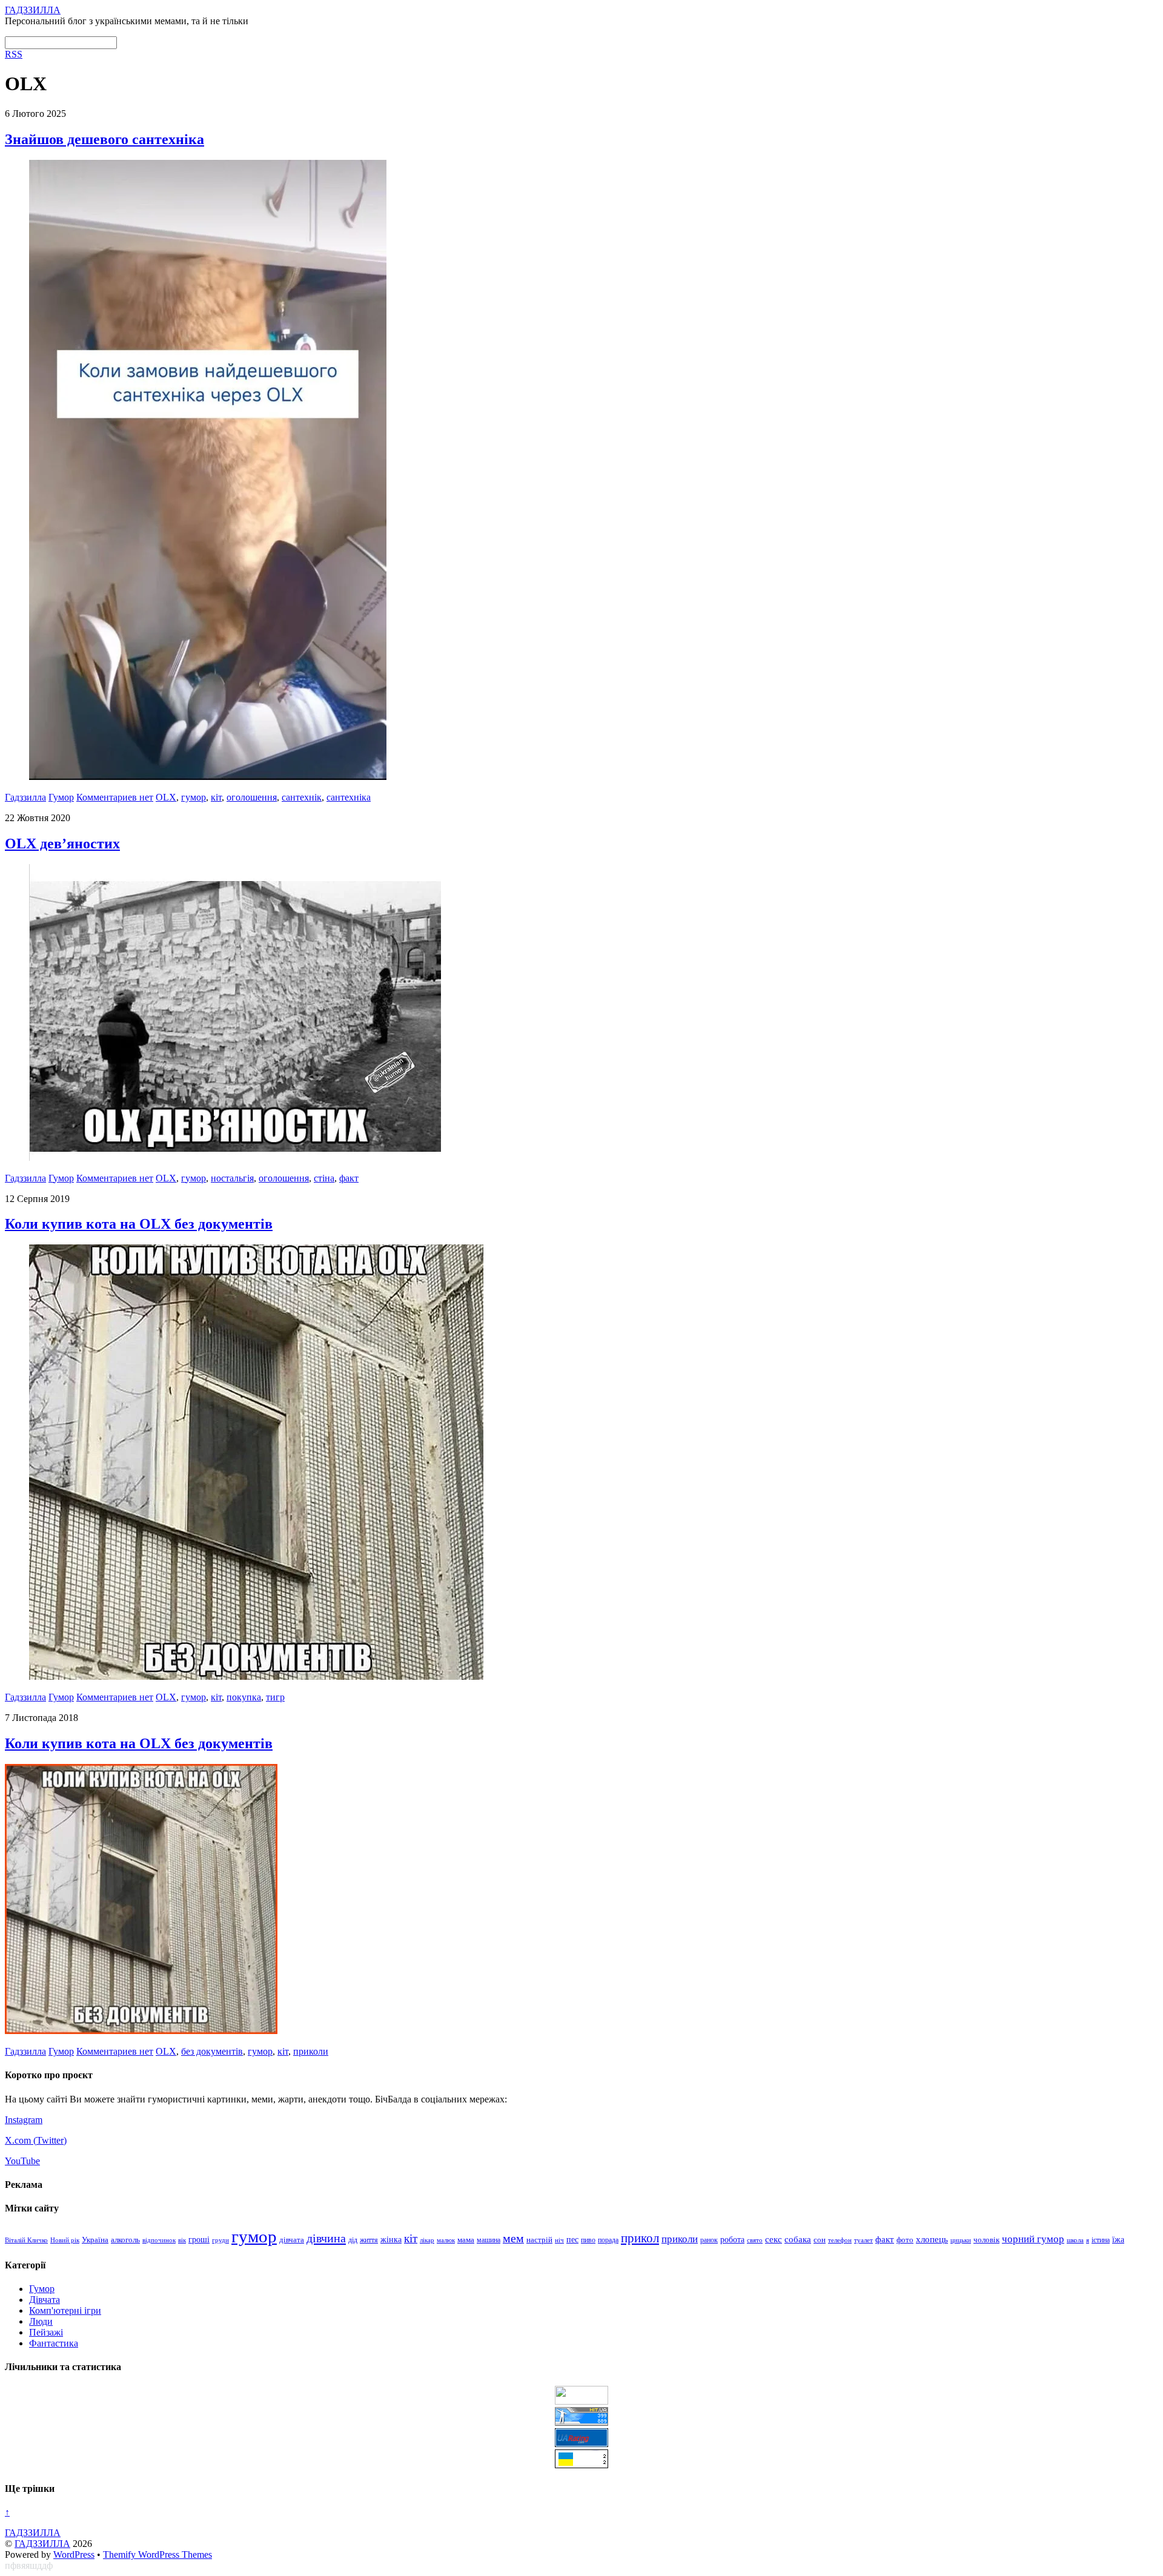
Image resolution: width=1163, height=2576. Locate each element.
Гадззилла (25, 797)
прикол (640, 2238)
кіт (216, 797)
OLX (166, 797)
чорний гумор (1033, 2239)
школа (1075, 2240)
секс (774, 2239)
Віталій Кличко (26, 2240)
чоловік (986, 2240)
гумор (194, 797)
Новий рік (65, 2240)
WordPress (74, 2555)
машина (489, 2240)
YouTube (22, 2161)
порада (608, 2240)
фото (905, 2240)
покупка (244, 1697)
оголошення (252, 797)
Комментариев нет (115, 797)
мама (466, 2240)
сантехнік (302, 797)
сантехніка (349, 797)
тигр (275, 1697)
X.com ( (21, 2140)
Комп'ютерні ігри (65, 2310)
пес (572, 2240)
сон (820, 2240)
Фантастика (54, 2343)
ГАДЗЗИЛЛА (42, 2544)
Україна (95, 2240)
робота (732, 2239)
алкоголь (125, 2240)
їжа (1118, 2240)
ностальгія (232, 1178)
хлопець (932, 2239)
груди (220, 2240)
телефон (840, 2240)
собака (798, 2239)
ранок (709, 2240)
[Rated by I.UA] (581, 2401)
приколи (311, 2051)
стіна (324, 1178)
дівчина (326, 2238)
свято (755, 2240)
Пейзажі (46, 2332)
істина (1101, 2240)
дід (353, 2240)
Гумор (61, 797)
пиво (588, 2240)
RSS (14, 54)
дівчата (292, 2240)
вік (182, 2240)
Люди (41, 2321)
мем (513, 2238)
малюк (446, 2240)
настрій (539, 2240)
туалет (863, 2240)
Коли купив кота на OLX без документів (139, 1224)
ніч (559, 2240)
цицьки (961, 2240)
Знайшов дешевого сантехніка (104, 139)
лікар (427, 2240)
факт (349, 1178)
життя (369, 2240)
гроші (199, 2239)
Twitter (50, 2140)
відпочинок (159, 2240)
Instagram (24, 2120)
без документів (212, 2051)
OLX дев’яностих (62, 844)
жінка (391, 2240)
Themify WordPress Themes (157, 2555)
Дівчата (45, 2300)
